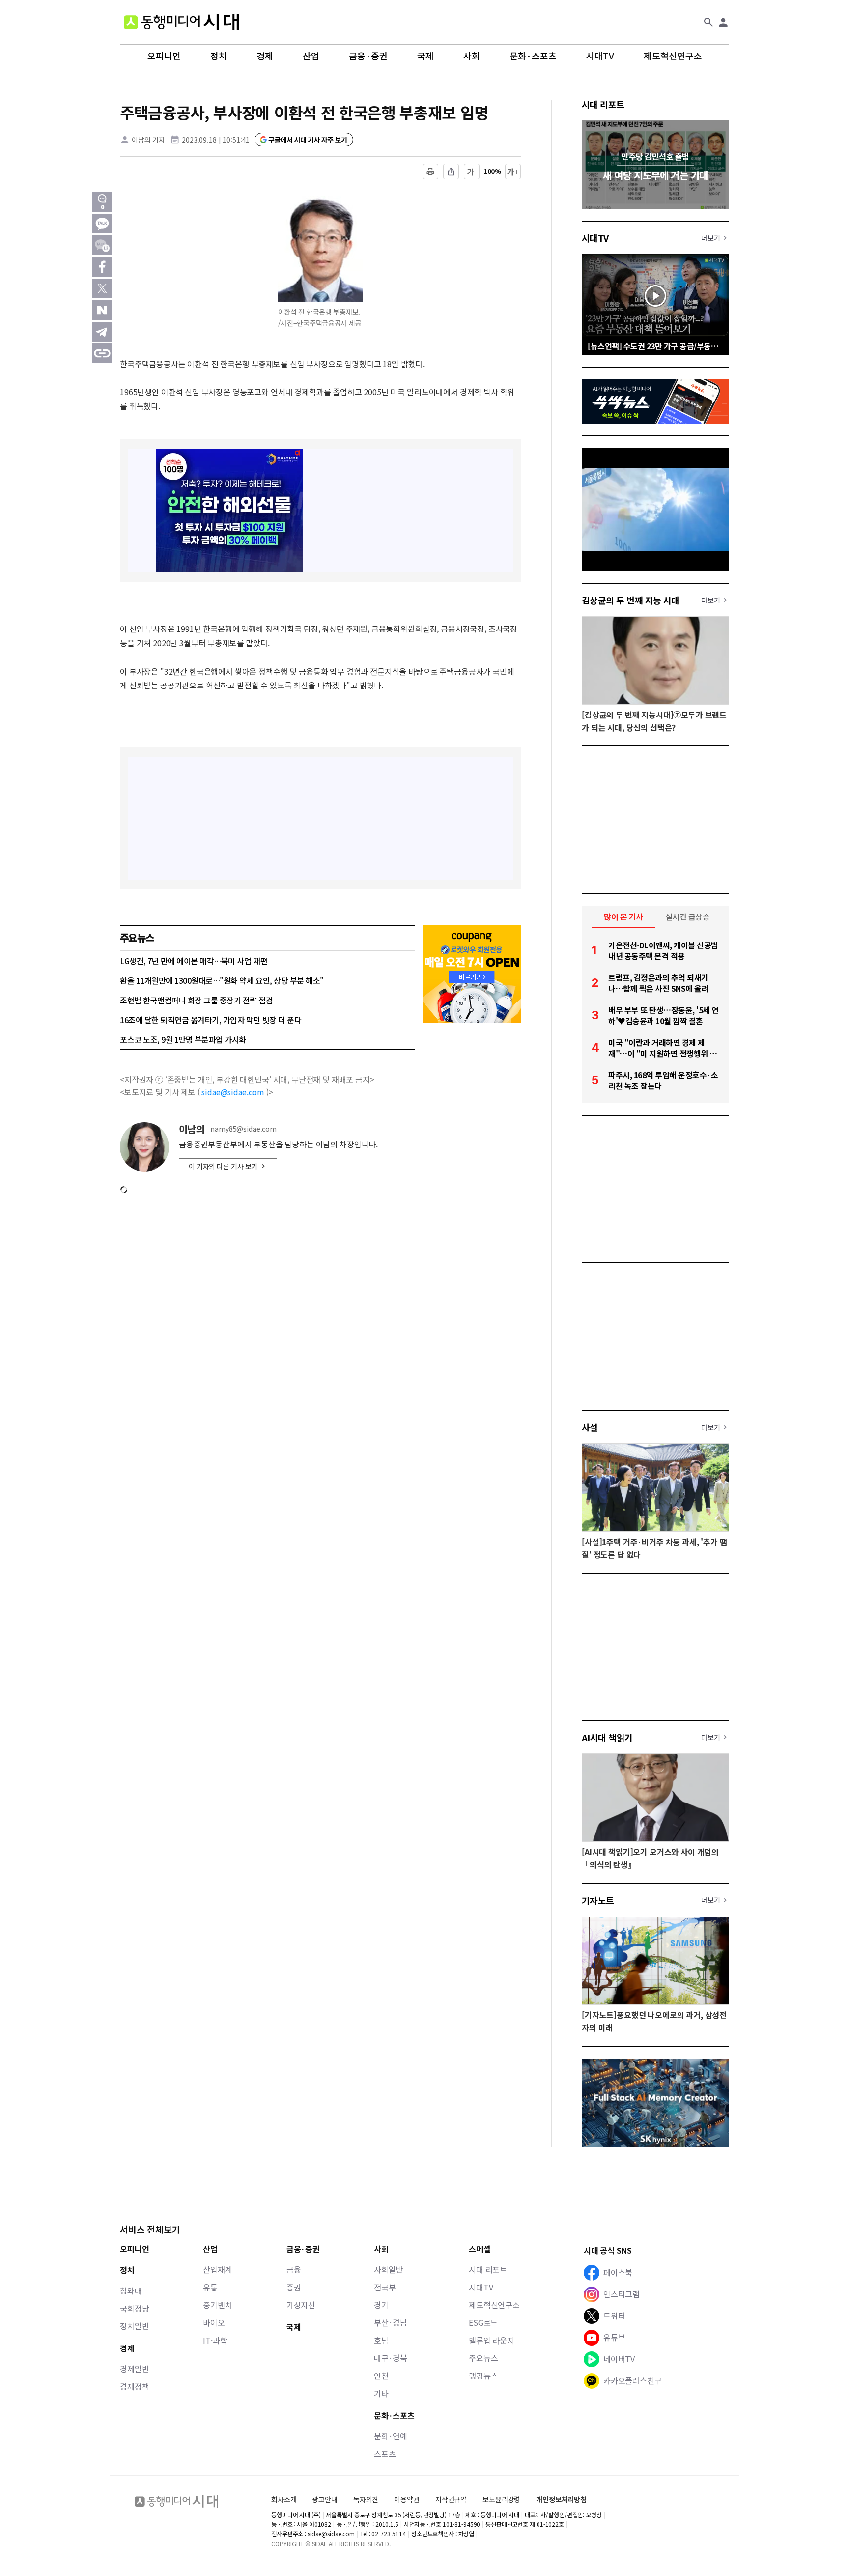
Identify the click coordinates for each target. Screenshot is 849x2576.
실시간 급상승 (688, 916)
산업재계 (217, 2269)
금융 (294, 2269)
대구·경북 (391, 2358)
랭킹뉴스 (483, 2376)
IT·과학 (215, 2340)
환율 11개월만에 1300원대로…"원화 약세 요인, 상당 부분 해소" (222, 980)
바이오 (214, 2322)
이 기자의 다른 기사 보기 (223, 1166)
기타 (381, 2393)
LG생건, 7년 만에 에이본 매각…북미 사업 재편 (194, 961)
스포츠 (385, 2454)
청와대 (131, 2290)
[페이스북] (102, 267)
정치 (219, 56)
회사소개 (284, 2499)
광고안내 (325, 2499)
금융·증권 (368, 56)
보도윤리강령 (501, 2499)
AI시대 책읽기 (607, 1737)
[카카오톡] (102, 224)
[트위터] (102, 288)
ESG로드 (483, 2322)
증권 (294, 2287)
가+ (513, 172)
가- (472, 172)
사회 (472, 56)
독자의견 (366, 2499)
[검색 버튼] (708, 22)
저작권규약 (451, 2500)
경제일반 (134, 2369)
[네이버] (102, 310)
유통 (210, 2287)
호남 (381, 2340)
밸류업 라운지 (492, 2340)
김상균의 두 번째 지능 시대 (631, 600)
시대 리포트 (603, 104)
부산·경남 (391, 2322)
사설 (590, 1427)
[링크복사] (102, 353)
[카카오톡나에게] (102, 245)
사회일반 (388, 2269)
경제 (265, 56)
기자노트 (598, 1900)
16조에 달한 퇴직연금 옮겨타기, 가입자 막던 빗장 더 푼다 (211, 1020)
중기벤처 (217, 2305)
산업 (311, 56)
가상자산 (301, 2305)
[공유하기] (451, 172)
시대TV (600, 56)
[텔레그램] (102, 332)
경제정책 (134, 2386)
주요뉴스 (483, 2358)
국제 (425, 56)
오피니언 (164, 56)
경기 (381, 2305)
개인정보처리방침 (561, 2500)
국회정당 (134, 2308)
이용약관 (407, 2500)
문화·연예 (391, 2436)
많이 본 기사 (623, 916)
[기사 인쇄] (430, 172)
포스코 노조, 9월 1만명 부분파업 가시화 (183, 1039)
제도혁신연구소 (673, 56)
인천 (381, 2376)
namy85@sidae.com (243, 1129)
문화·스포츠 (533, 56)
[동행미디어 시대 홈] (181, 22)
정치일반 (134, 2326)
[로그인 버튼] (723, 22)
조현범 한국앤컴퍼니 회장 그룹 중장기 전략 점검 (197, 1000)
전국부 (385, 2287)
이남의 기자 (148, 140)
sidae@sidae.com (233, 1092)
